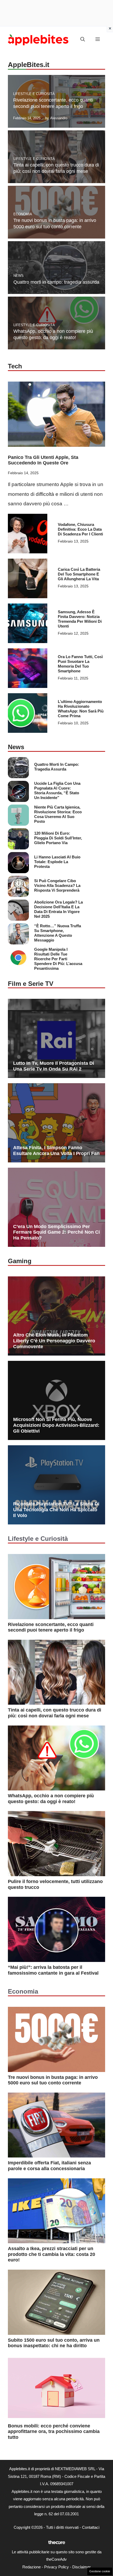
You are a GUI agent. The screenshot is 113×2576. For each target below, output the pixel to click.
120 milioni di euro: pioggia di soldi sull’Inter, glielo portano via (58, 838)
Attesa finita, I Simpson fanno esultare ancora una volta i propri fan (56, 1151)
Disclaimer (81, 2567)
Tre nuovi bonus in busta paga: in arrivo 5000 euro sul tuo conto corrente (53, 2080)
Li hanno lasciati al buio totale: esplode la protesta (57, 862)
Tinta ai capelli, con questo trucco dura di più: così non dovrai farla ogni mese (55, 1713)
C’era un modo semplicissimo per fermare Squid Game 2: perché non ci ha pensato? (56, 1232)
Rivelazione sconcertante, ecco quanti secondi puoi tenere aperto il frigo (51, 1627)
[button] (83, 40)
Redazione (32, 2567)
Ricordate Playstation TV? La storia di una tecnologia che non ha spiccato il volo (56, 1510)
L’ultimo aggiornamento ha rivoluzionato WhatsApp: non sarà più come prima (81, 709)
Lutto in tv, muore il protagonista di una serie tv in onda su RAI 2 (54, 1066)
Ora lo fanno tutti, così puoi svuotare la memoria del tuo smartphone (80, 664)
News (19, 276)
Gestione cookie (100, 2571)
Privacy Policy (56, 2567)
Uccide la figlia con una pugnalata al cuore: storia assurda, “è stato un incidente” (57, 790)
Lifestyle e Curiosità (34, 94)
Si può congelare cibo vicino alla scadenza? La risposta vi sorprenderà (57, 885)
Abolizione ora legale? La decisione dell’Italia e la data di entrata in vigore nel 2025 (58, 909)
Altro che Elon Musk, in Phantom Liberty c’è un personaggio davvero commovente (54, 1341)
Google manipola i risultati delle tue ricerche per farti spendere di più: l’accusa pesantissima (58, 959)
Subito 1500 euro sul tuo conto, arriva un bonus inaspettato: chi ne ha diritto (54, 2343)
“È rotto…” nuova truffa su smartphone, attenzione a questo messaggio (58, 933)
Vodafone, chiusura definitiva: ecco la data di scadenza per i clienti (80, 529)
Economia (23, 214)
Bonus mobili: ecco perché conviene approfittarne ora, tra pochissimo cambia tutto (54, 2432)
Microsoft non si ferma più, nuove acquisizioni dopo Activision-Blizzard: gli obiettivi (56, 1425)
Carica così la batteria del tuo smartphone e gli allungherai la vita (79, 574)
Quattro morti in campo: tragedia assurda (56, 282)
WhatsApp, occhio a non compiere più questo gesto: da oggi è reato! (51, 1799)
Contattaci (91, 2527)
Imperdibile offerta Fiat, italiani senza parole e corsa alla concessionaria (49, 2166)
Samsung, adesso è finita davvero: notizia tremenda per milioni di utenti (80, 619)
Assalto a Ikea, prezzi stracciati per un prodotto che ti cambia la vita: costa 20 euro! (52, 2254)
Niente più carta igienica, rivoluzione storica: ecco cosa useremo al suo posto (58, 814)
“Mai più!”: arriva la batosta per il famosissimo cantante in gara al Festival (53, 1970)
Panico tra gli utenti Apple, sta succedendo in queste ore (43, 460)
